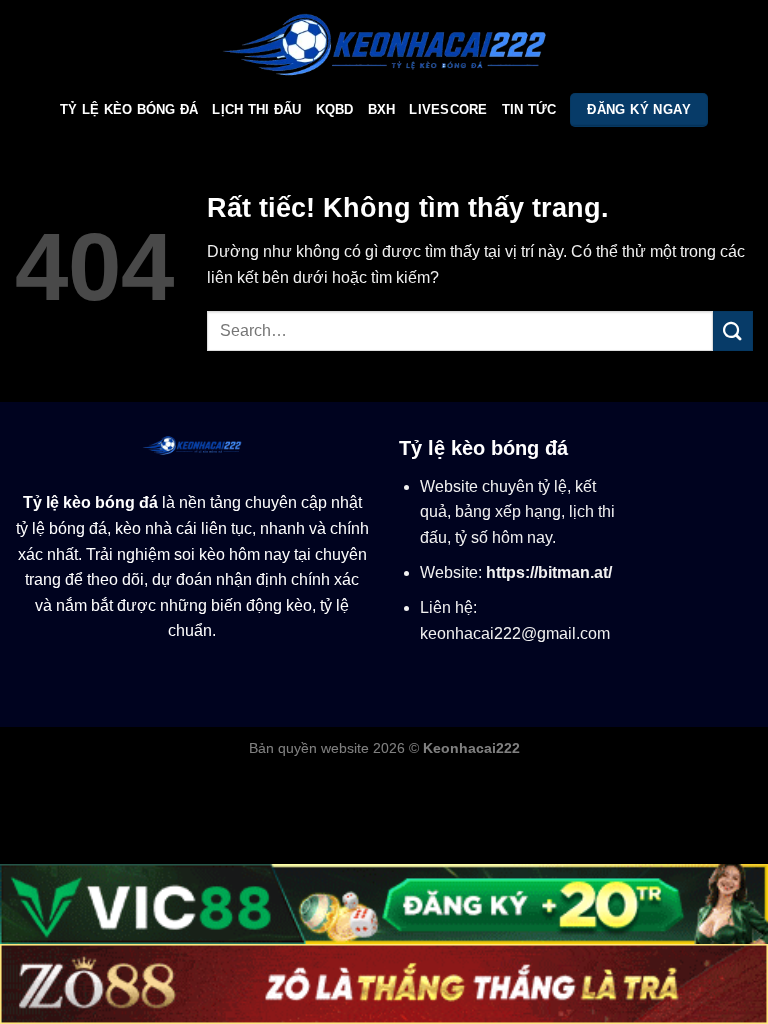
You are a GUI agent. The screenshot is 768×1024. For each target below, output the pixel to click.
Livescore (448, 109)
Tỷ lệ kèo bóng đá (90, 502)
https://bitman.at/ (549, 572)
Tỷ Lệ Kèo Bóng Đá (129, 109)
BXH (382, 109)
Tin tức (529, 109)
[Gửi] (733, 330)
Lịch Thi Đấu (256, 109)
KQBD (335, 109)
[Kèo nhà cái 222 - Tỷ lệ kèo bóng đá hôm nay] (384, 45)
